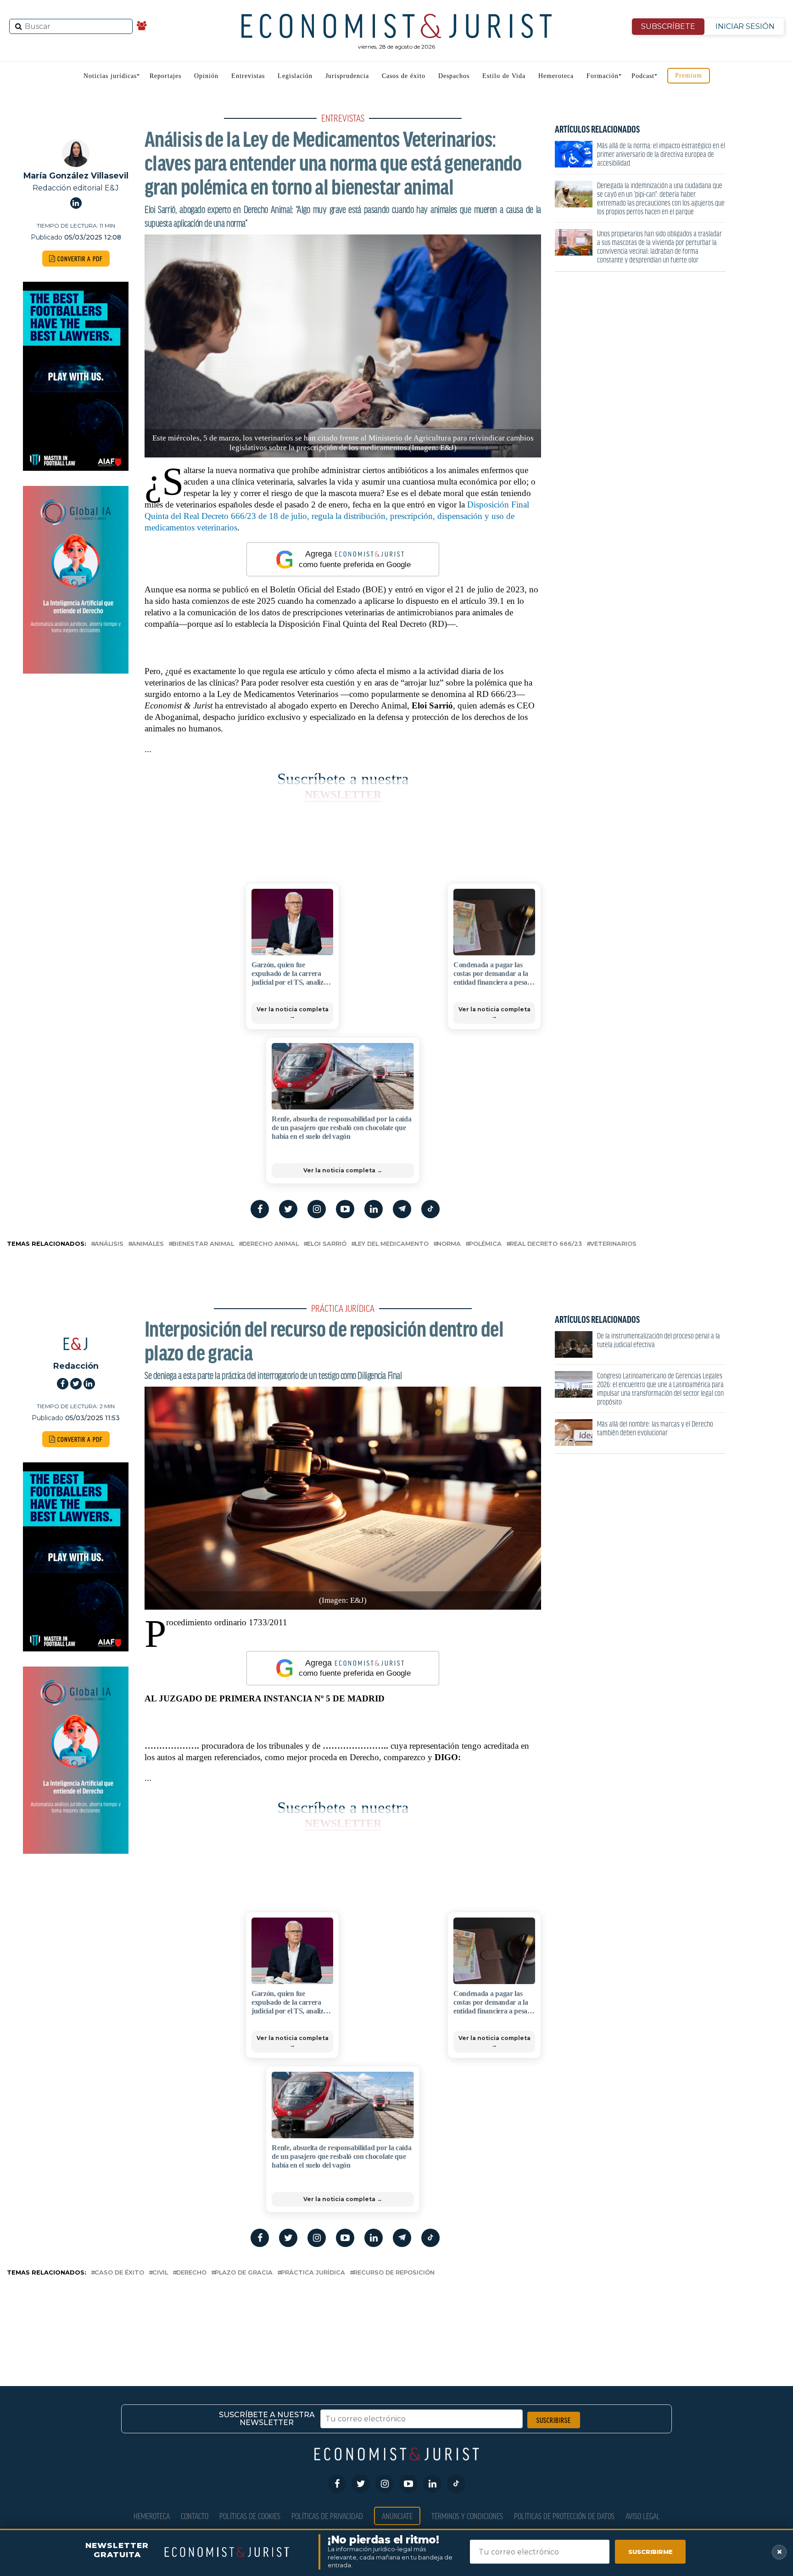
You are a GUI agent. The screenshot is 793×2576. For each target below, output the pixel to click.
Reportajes (165, 76)
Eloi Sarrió (327, 1244)
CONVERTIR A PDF (79, 259)
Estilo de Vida (504, 76)
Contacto (195, 2516)
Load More (396, 2316)
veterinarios (613, 1244)
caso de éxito (119, 2273)
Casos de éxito (404, 76)
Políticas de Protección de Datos (564, 2516)
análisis (109, 1244)
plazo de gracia (244, 2273)
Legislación (295, 76)
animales (148, 1244)
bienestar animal (203, 1244)
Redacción (76, 1366)
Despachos (454, 76)
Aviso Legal (643, 2516)
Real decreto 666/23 (546, 1244)
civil (160, 2273)
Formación (603, 76)
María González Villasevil (76, 176)
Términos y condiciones (467, 2516)
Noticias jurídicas (110, 76)
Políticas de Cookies (250, 2516)
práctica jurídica (313, 2273)
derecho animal (271, 1244)
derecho (191, 2273)
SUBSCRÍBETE (668, 26)
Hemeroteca (556, 76)
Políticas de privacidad (327, 2516)
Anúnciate (397, 2516)
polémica (485, 1244)
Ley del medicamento (392, 1244)
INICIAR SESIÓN (745, 26)
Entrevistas (248, 76)
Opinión (206, 76)
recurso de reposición (394, 2273)
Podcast (643, 76)
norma (449, 1244)
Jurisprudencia (347, 76)
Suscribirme (651, 2552)
